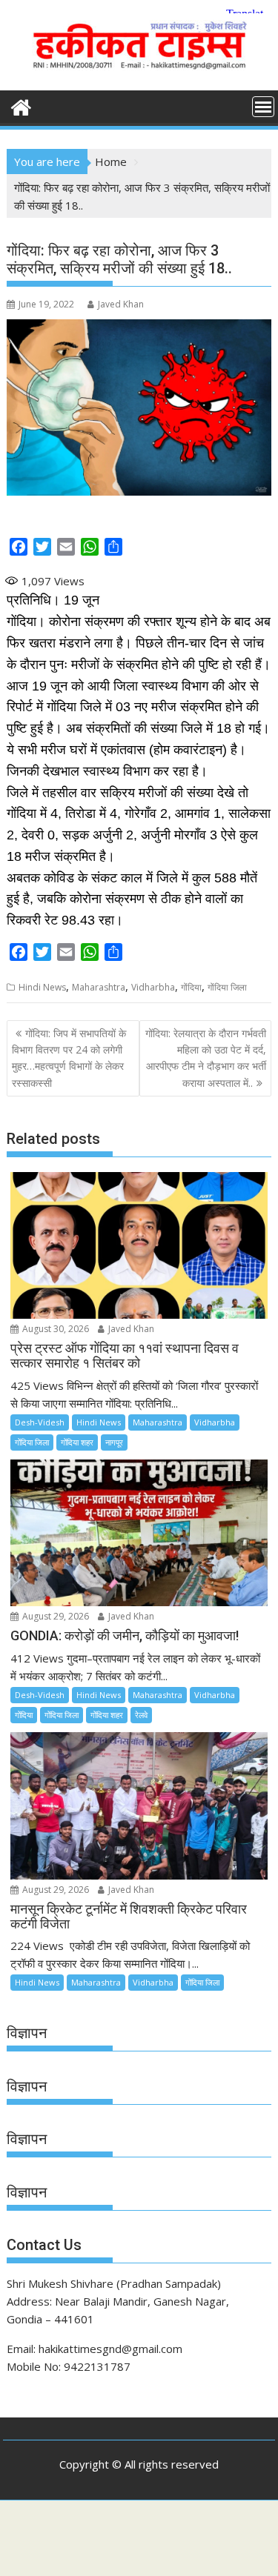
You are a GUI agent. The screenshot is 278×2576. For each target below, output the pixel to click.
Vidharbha (153, 987)
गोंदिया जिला (227, 987)
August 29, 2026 (54, 1616)
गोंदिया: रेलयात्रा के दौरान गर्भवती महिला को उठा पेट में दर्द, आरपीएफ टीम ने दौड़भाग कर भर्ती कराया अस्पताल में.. (206, 1058)
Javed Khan (121, 304)
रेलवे (141, 1715)
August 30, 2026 (54, 1329)
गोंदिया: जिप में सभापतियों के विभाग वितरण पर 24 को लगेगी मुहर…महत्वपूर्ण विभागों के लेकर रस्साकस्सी (69, 1058)
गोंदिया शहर (77, 1442)
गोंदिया (191, 987)
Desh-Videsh (40, 1422)
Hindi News (42, 987)
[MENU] (263, 107)
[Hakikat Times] (21, 106)
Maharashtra (99, 987)
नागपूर (114, 1442)
